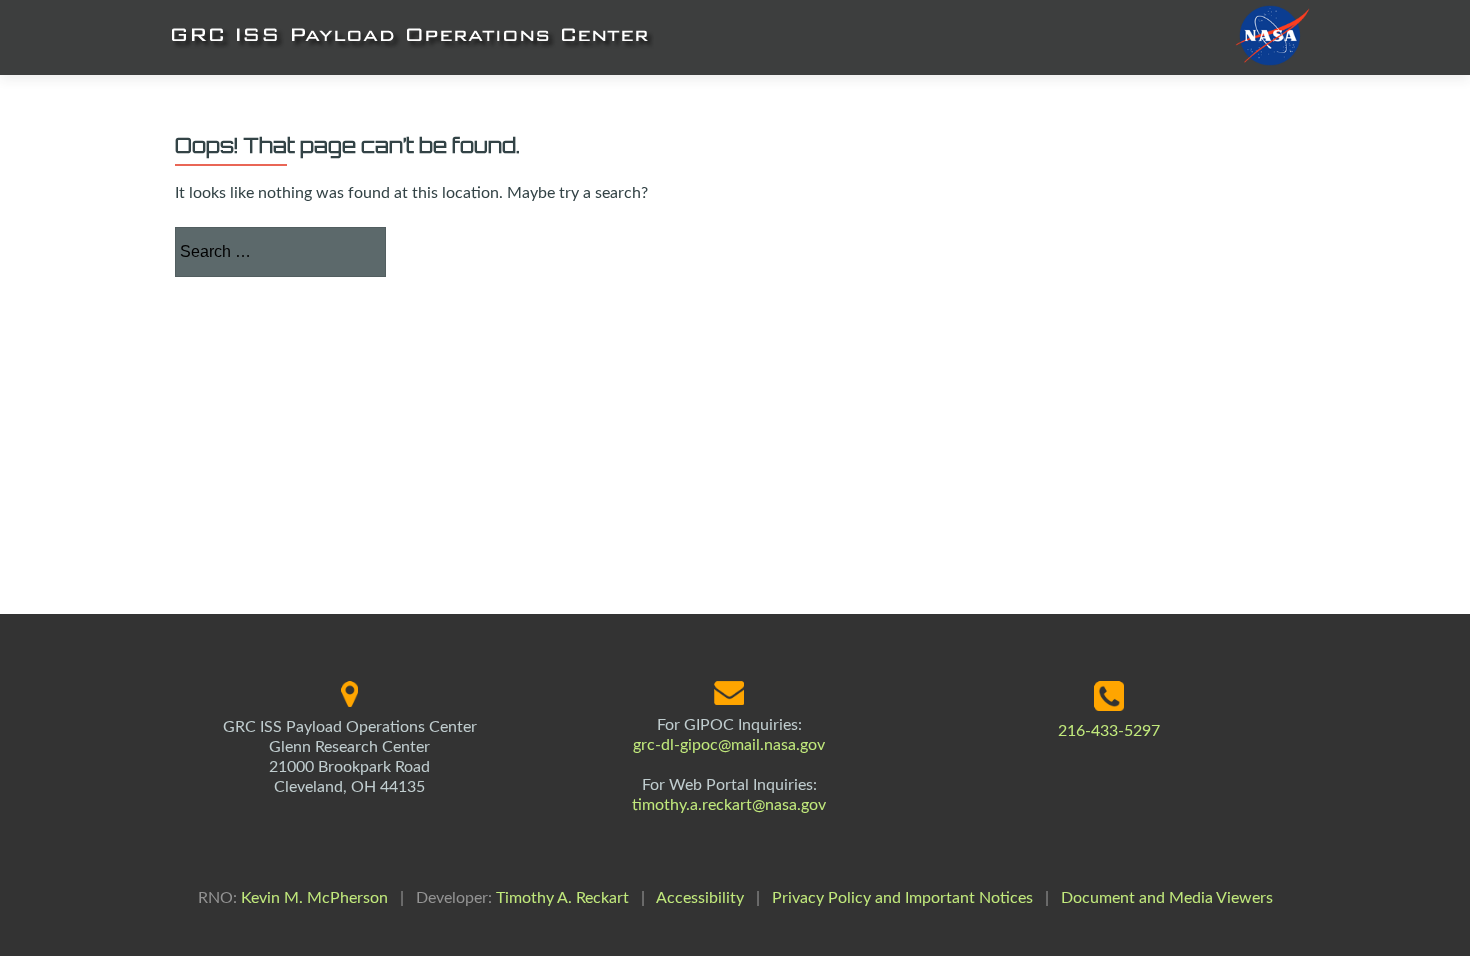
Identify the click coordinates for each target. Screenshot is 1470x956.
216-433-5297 (1109, 731)
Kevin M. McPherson (314, 898)
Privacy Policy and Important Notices (902, 898)
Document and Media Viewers (1167, 898)
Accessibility (700, 898)
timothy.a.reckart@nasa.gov (729, 805)
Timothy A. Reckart (562, 898)
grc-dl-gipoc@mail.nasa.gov (729, 745)
